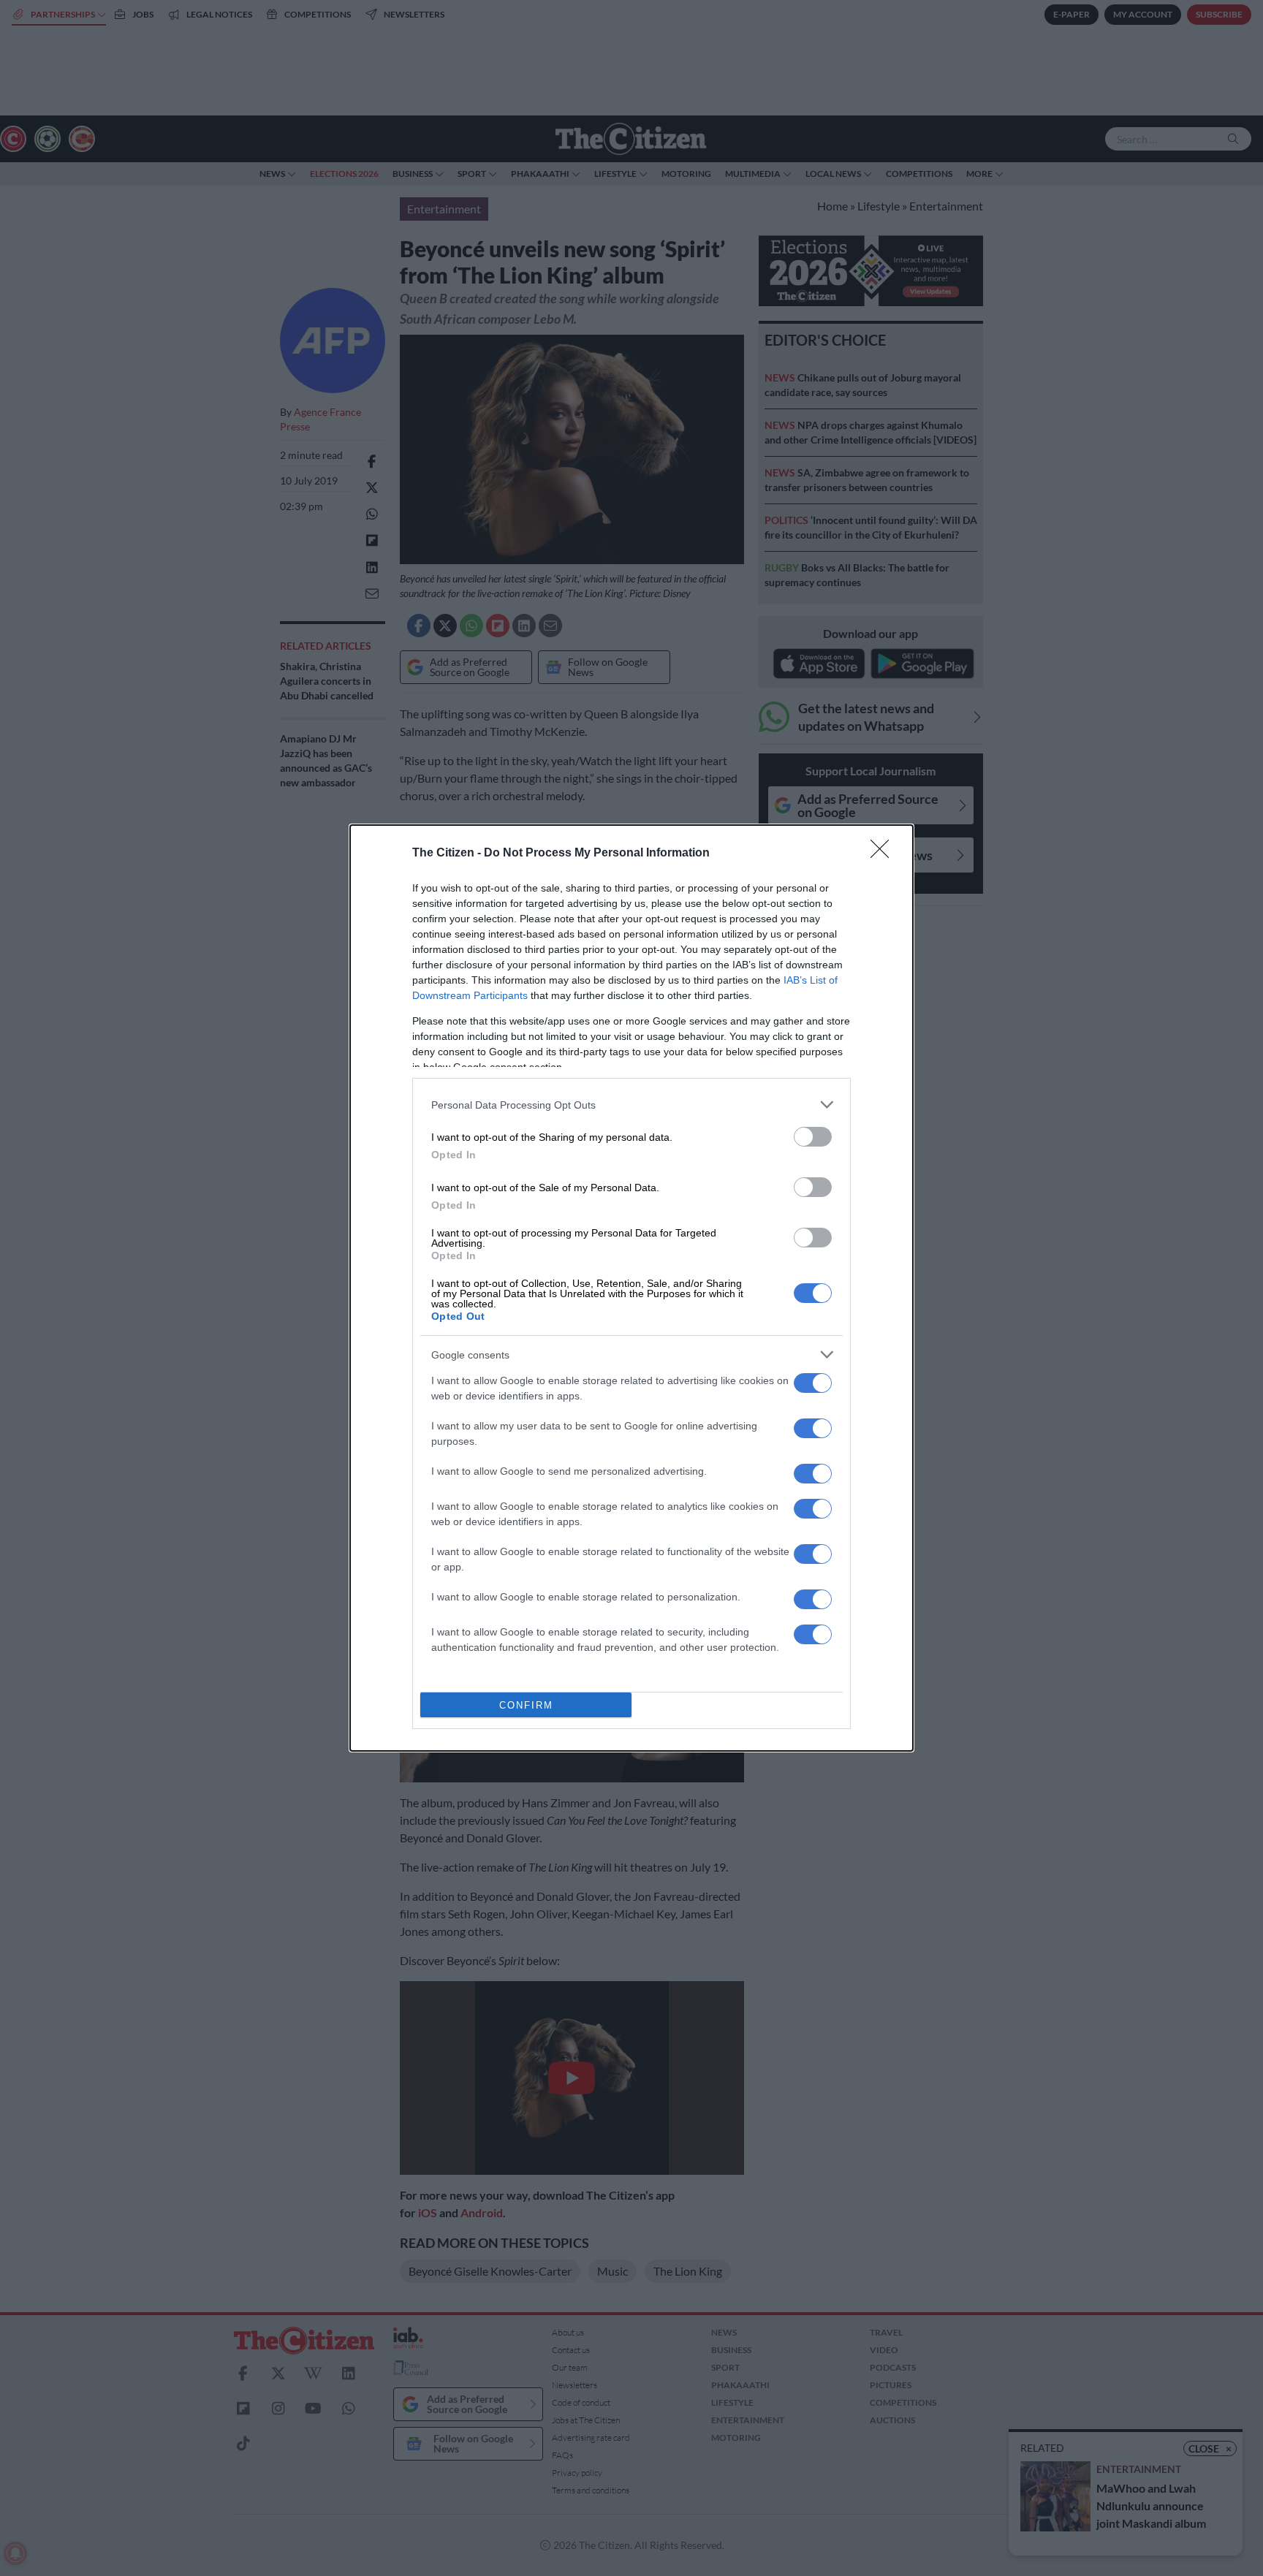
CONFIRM (526, 1705)
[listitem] (631, 1105)
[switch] (813, 1137)
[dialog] (631, 1288)
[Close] (884, 854)
